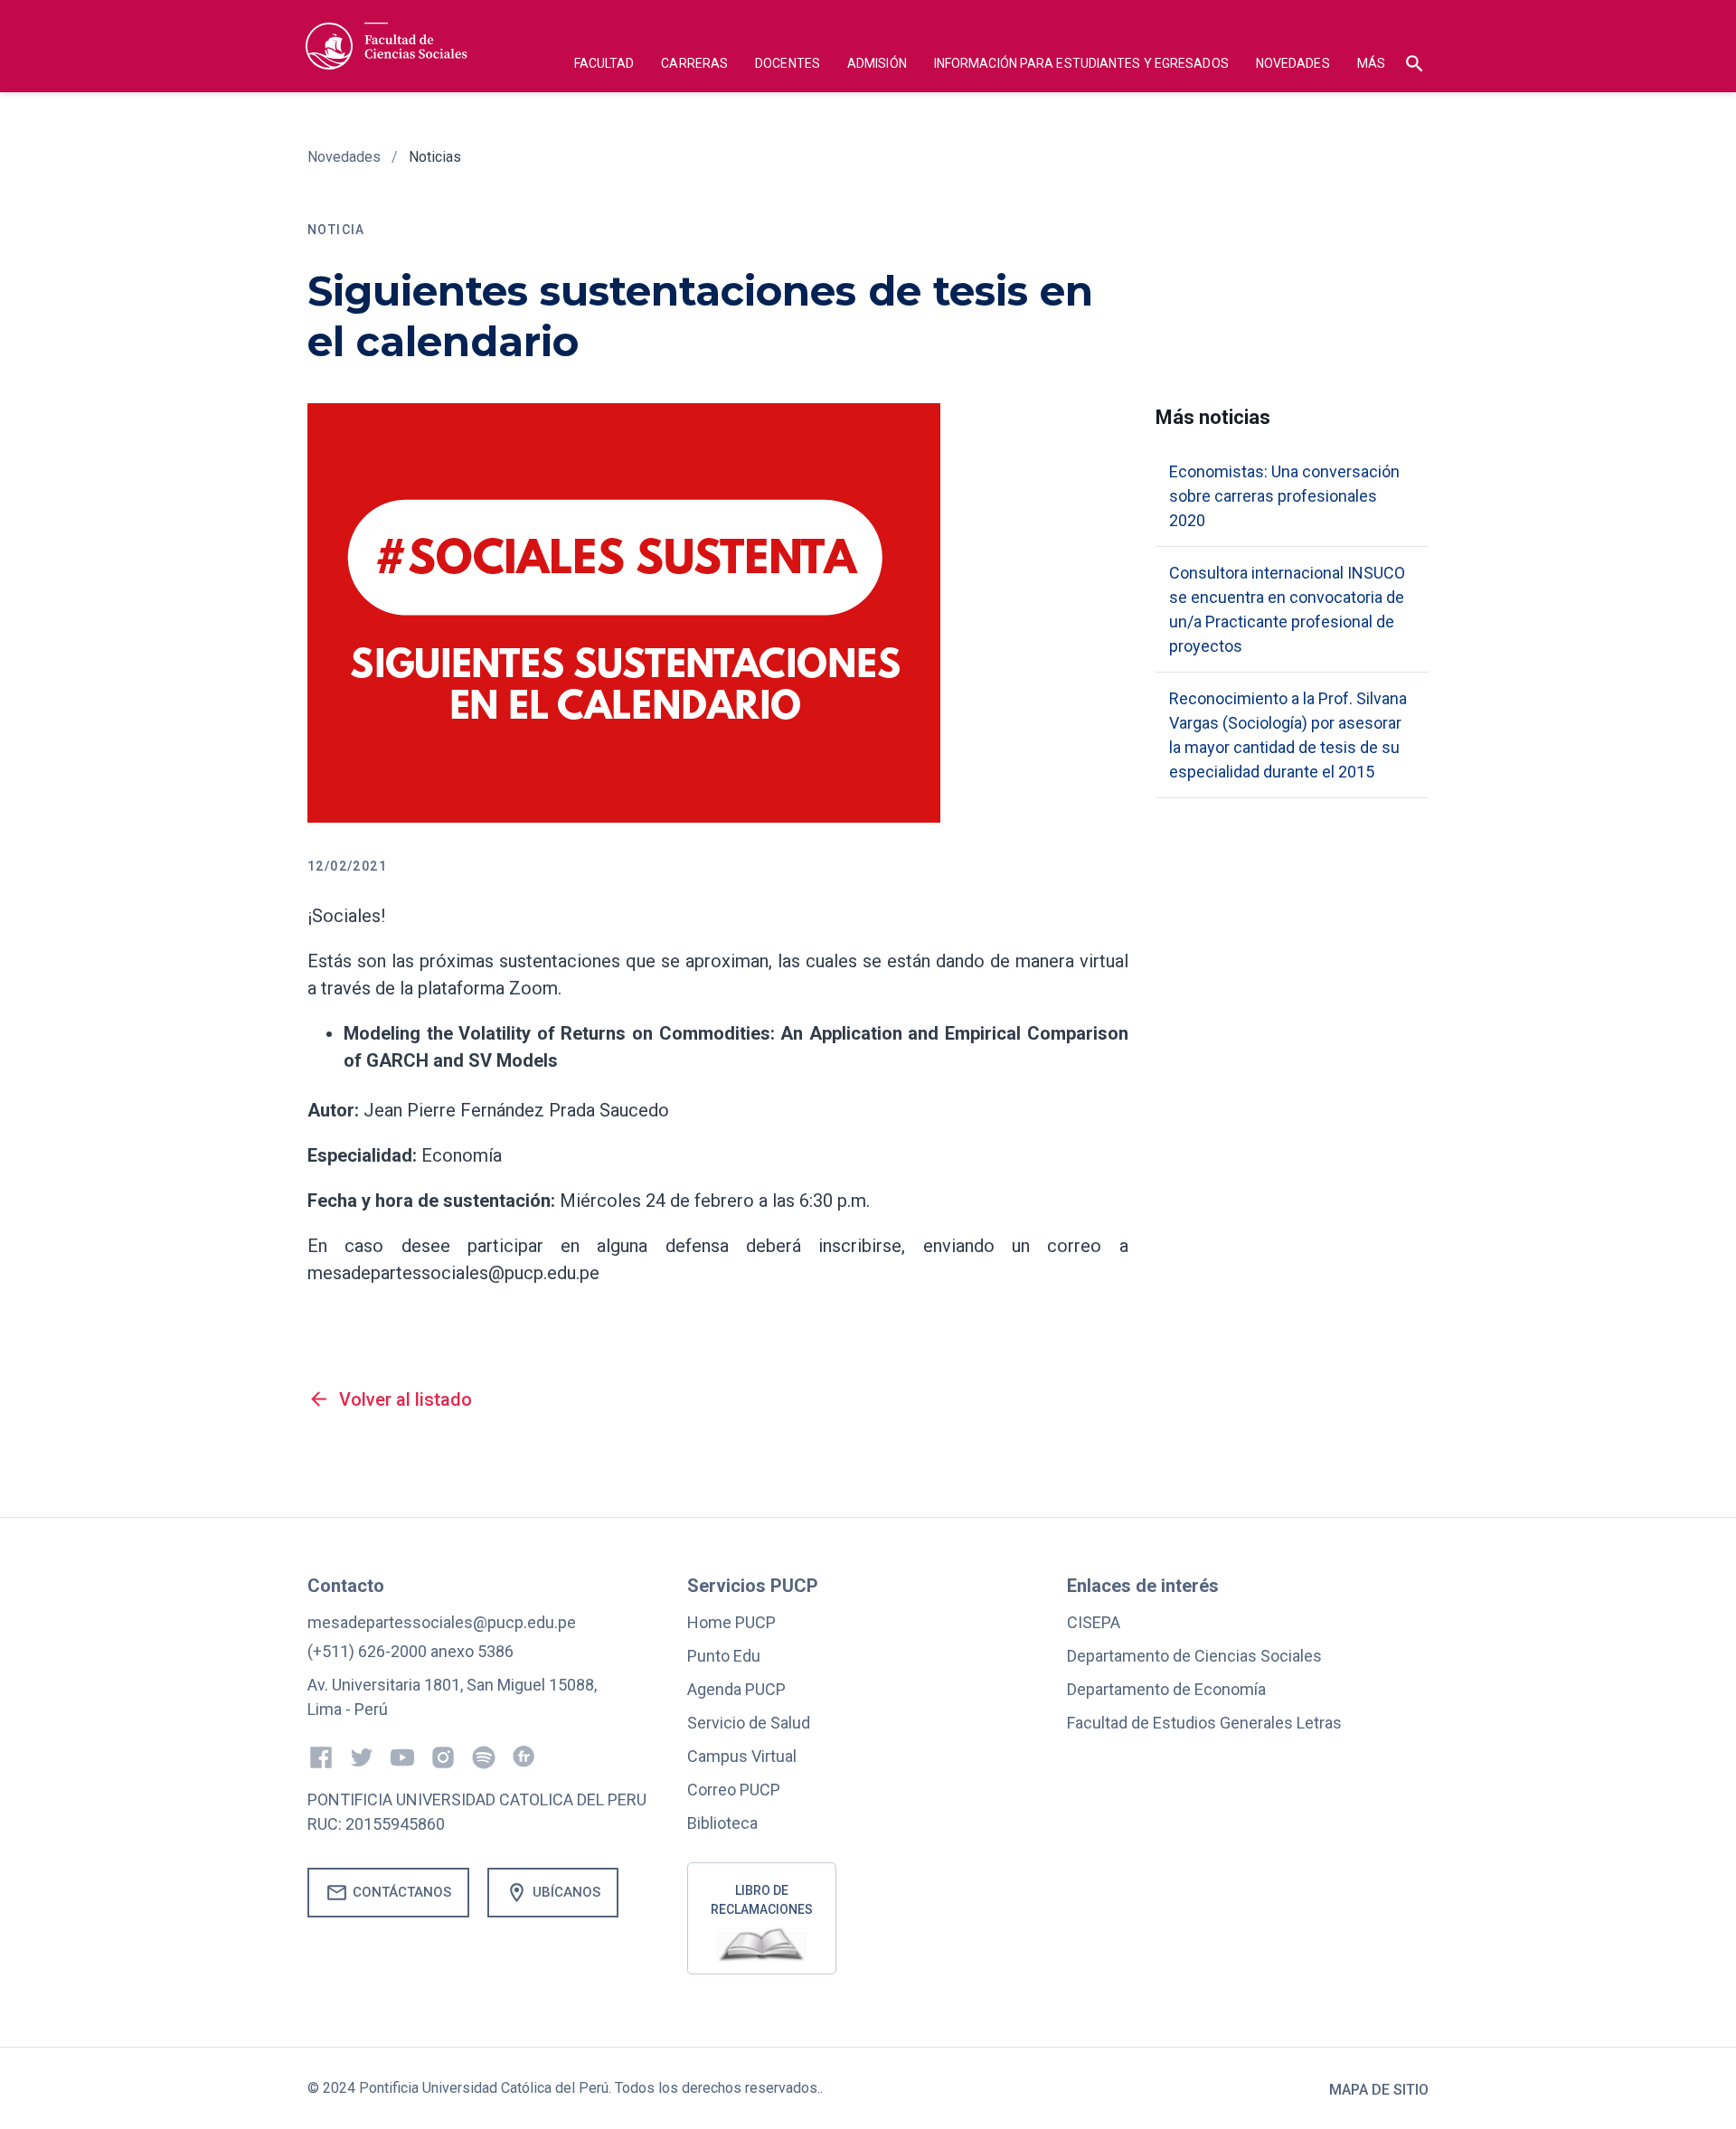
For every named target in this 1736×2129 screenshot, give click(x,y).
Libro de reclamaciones (762, 1900)
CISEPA (1094, 1622)
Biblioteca (722, 1823)
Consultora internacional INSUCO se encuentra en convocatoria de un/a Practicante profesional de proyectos (1287, 609)
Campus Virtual (742, 1756)
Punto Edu (724, 1656)
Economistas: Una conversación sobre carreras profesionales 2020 (1284, 496)
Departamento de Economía (1166, 1689)
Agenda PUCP (736, 1689)
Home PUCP (731, 1622)
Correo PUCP (734, 1790)
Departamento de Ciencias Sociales (1194, 1656)
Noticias (435, 157)
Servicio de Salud (749, 1723)
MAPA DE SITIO (1379, 2090)
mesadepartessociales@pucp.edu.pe (442, 1622)
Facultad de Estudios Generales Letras (1204, 1723)
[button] (604, 66)
